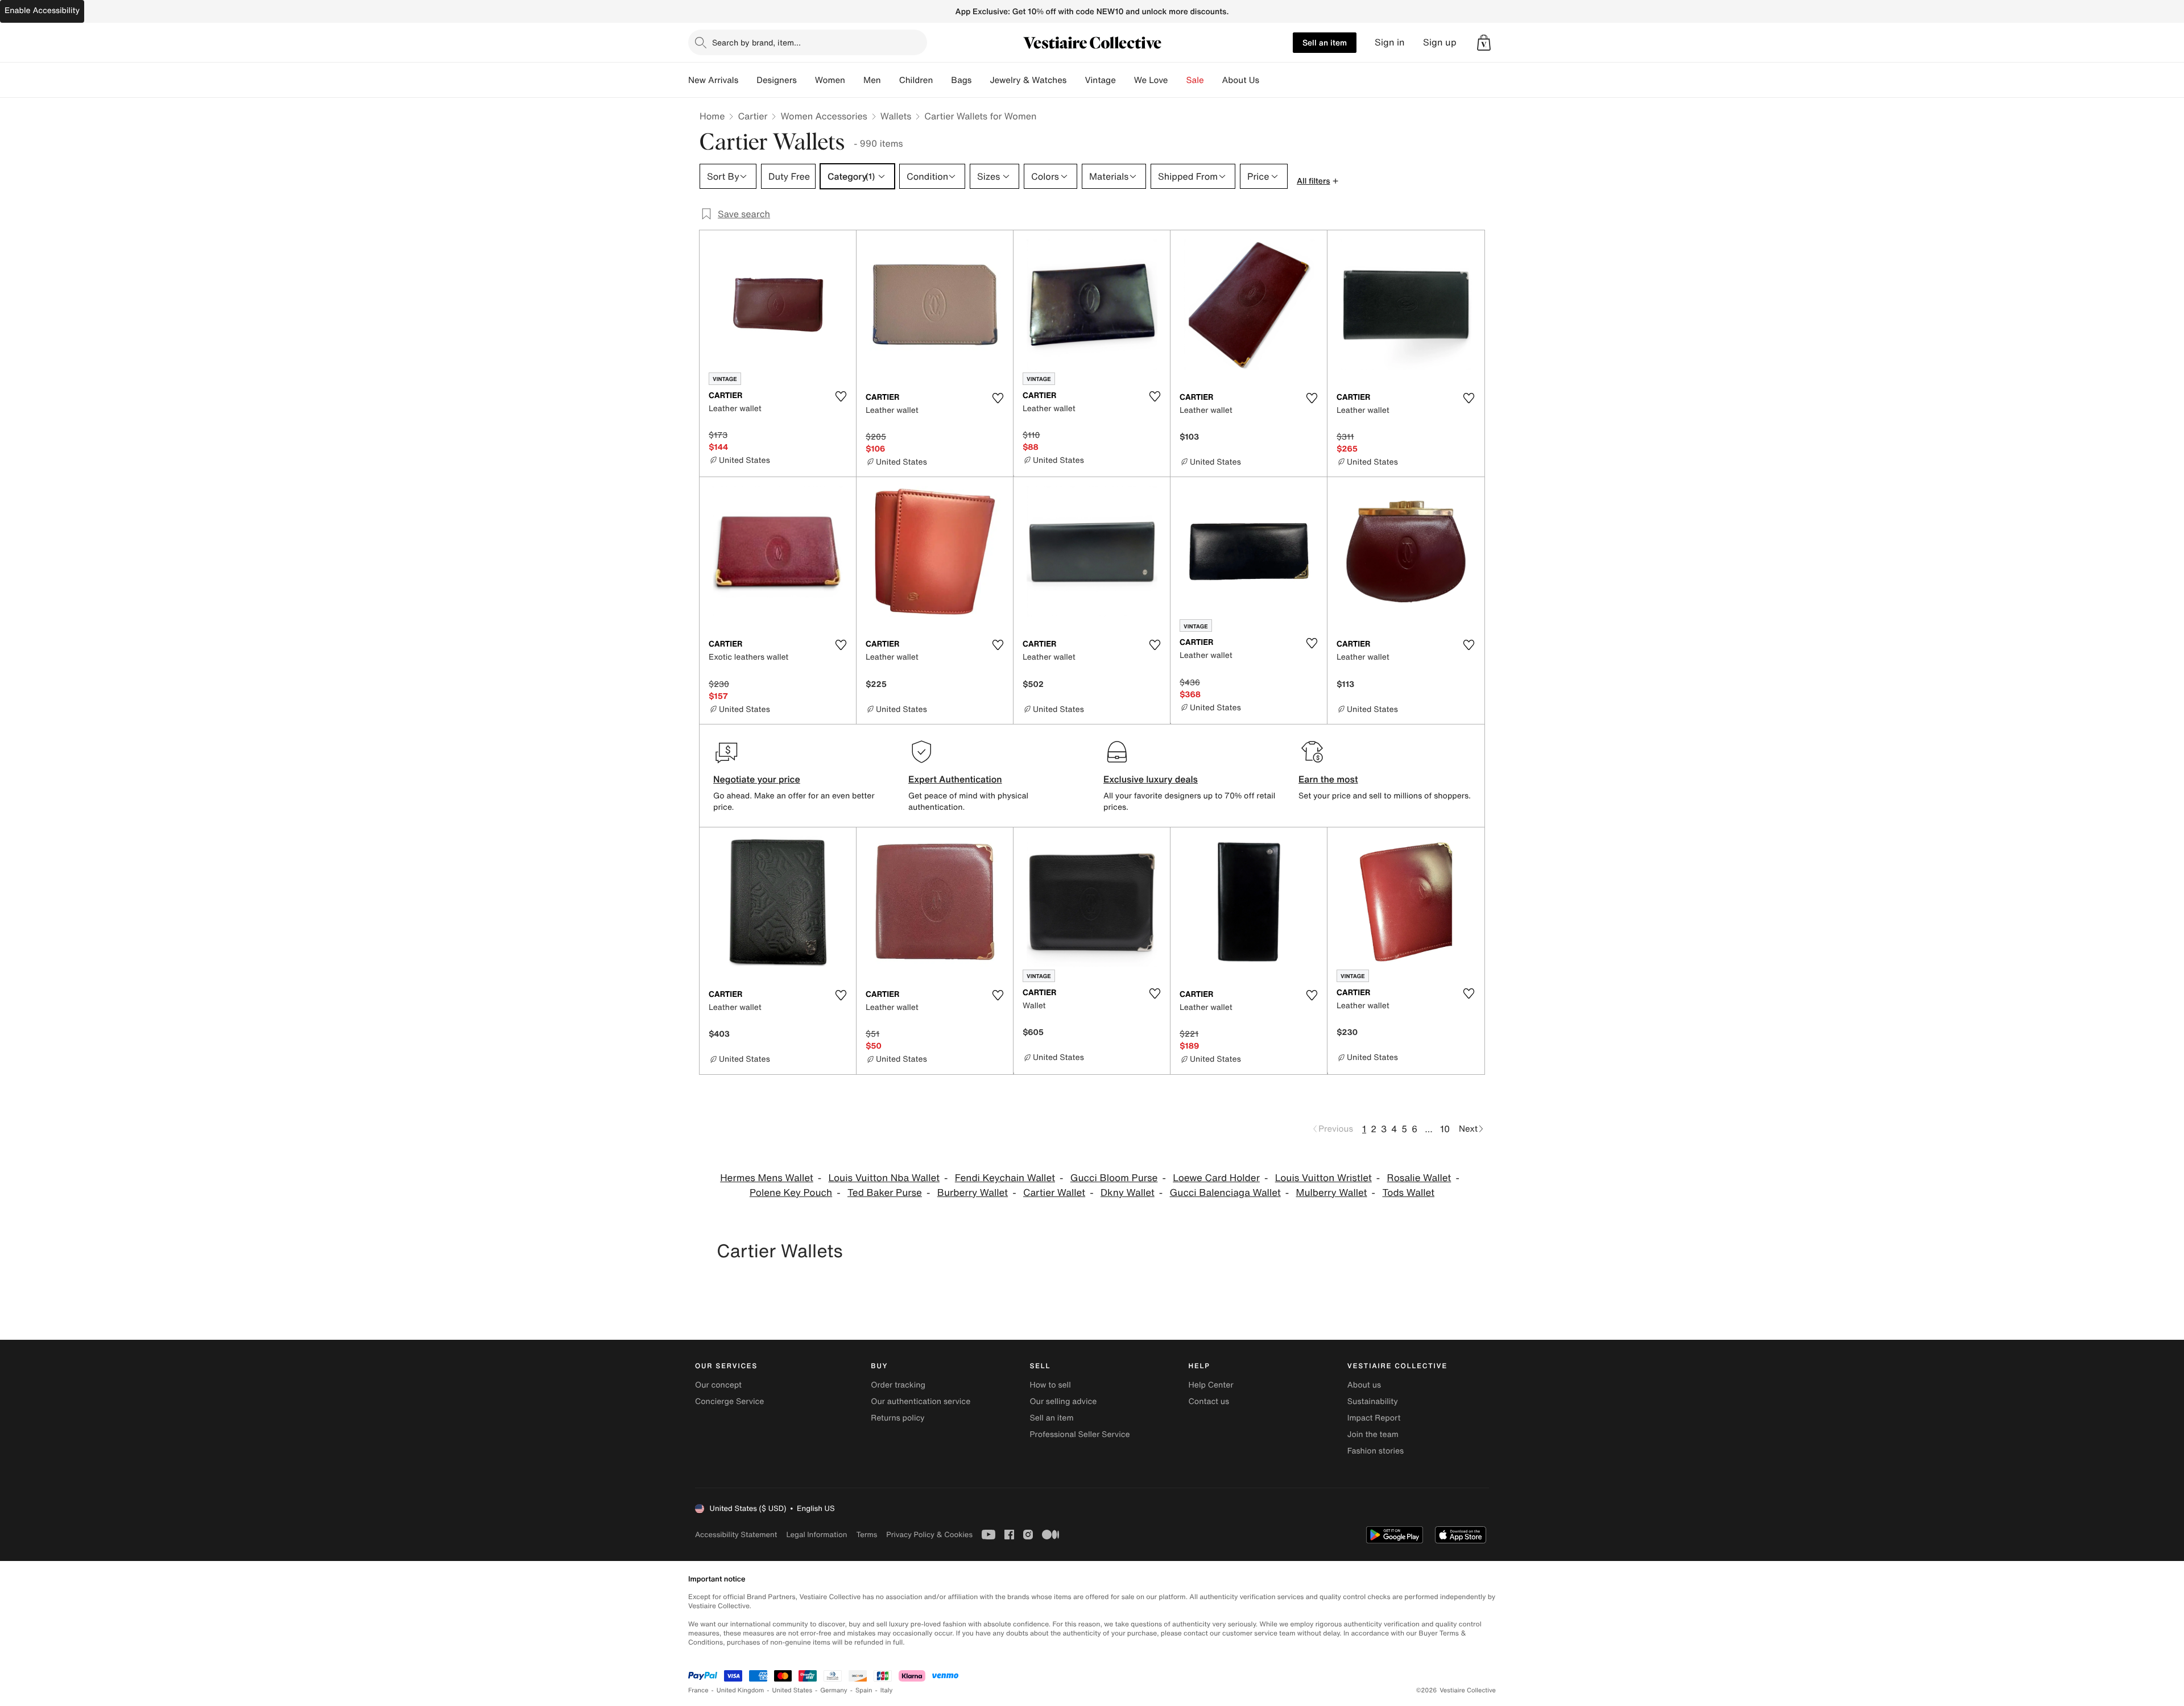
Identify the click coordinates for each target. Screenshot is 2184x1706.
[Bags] (981, 80)
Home (712, 116)
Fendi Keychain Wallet (1005, 1178)
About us (1364, 1385)
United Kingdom (741, 1690)
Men (872, 80)
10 (1445, 1129)
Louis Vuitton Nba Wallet (884, 1178)
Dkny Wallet (1128, 1193)
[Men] (890, 80)
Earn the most (1328, 779)
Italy (887, 1690)
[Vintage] (1125, 80)
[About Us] (1268, 80)
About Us (1241, 80)
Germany (834, 1690)
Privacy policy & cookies (929, 1535)
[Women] (854, 80)
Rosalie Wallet (1419, 1178)
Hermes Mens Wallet (767, 1178)
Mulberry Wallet (1332, 1193)
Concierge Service (729, 1401)
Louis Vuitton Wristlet (1323, 1178)
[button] (1484, 43)
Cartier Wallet (1054, 1193)
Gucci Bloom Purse (1114, 1178)
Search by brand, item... (756, 42)
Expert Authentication (955, 779)
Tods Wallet (1408, 1193)
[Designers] (806, 80)
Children (916, 80)
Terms (866, 1535)
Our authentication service (921, 1401)
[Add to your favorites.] (841, 396)
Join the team (1373, 1434)
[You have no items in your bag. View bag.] (1484, 43)
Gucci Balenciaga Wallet (1225, 1193)
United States (793, 1690)
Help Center (1211, 1385)
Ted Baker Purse (885, 1193)
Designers (777, 80)
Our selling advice (1063, 1401)
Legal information (816, 1535)
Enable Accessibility (42, 11)
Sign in (1390, 42)
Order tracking (898, 1385)
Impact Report (1374, 1418)
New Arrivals (713, 80)
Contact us (1209, 1401)
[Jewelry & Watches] (1076, 80)
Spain (864, 1690)
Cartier (752, 116)
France (698, 1690)
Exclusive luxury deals (1151, 779)
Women (830, 80)
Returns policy (897, 1418)
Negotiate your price (757, 779)
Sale (1195, 80)
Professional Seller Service (1079, 1434)
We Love (1151, 80)
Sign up (1440, 42)
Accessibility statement (736, 1535)
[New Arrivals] (747, 80)
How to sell (1050, 1385)
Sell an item (1325, 42)
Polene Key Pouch (791, 1193)
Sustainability (1373, 1401)
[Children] (942, 80)
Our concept (718, 1385)
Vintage (1100, 80)
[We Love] (1177, 80)
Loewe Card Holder (1216, 1178)
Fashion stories (1376, 1451)
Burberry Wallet (973, 1193)
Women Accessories (824, 116)
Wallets (896, 116)
